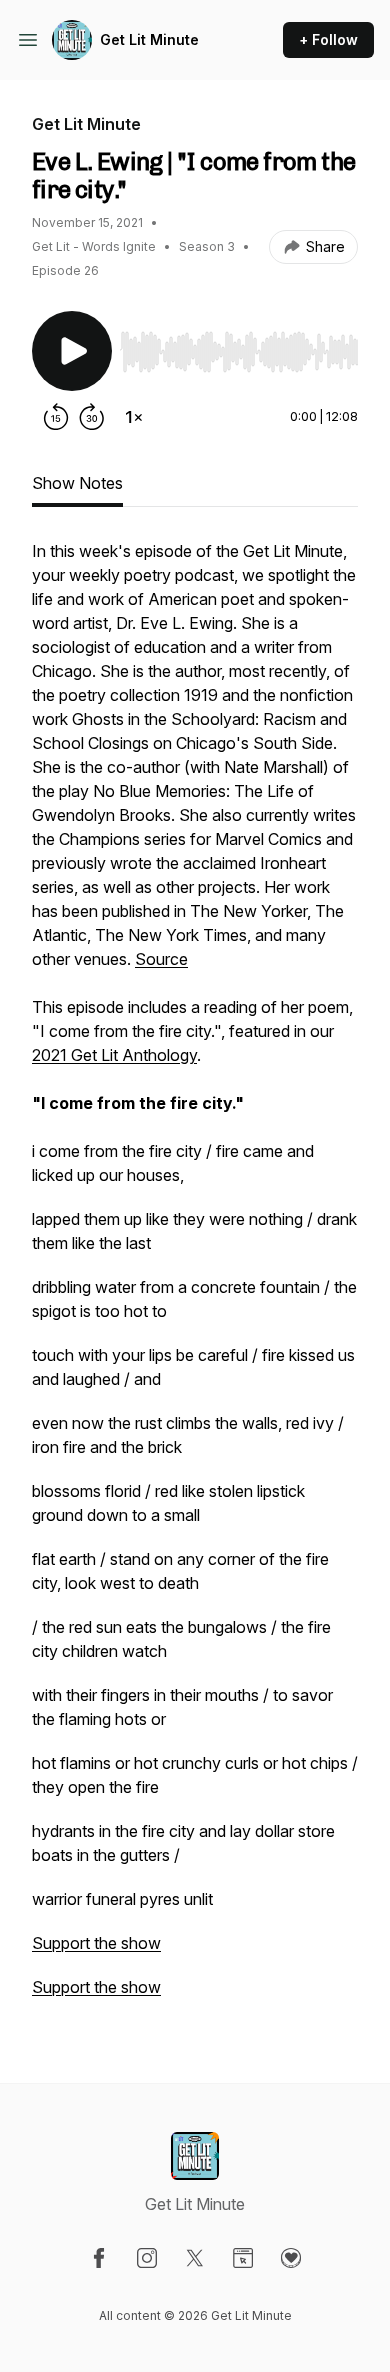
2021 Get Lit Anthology (114, 1055)
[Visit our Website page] (243, 2258)
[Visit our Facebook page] (99, 2258)
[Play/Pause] (72, 351)
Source (161, 959)
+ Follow (328, 39)
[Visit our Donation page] (291, 2258)
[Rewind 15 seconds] (56, 417)
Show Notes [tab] (77, 483)
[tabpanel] (195, 1279)
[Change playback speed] (134, 417)
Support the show (96, 1943)
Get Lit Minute (149, 39)
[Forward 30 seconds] (92, 417)
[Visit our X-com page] (195, 2258)
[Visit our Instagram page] (147, 2258)
